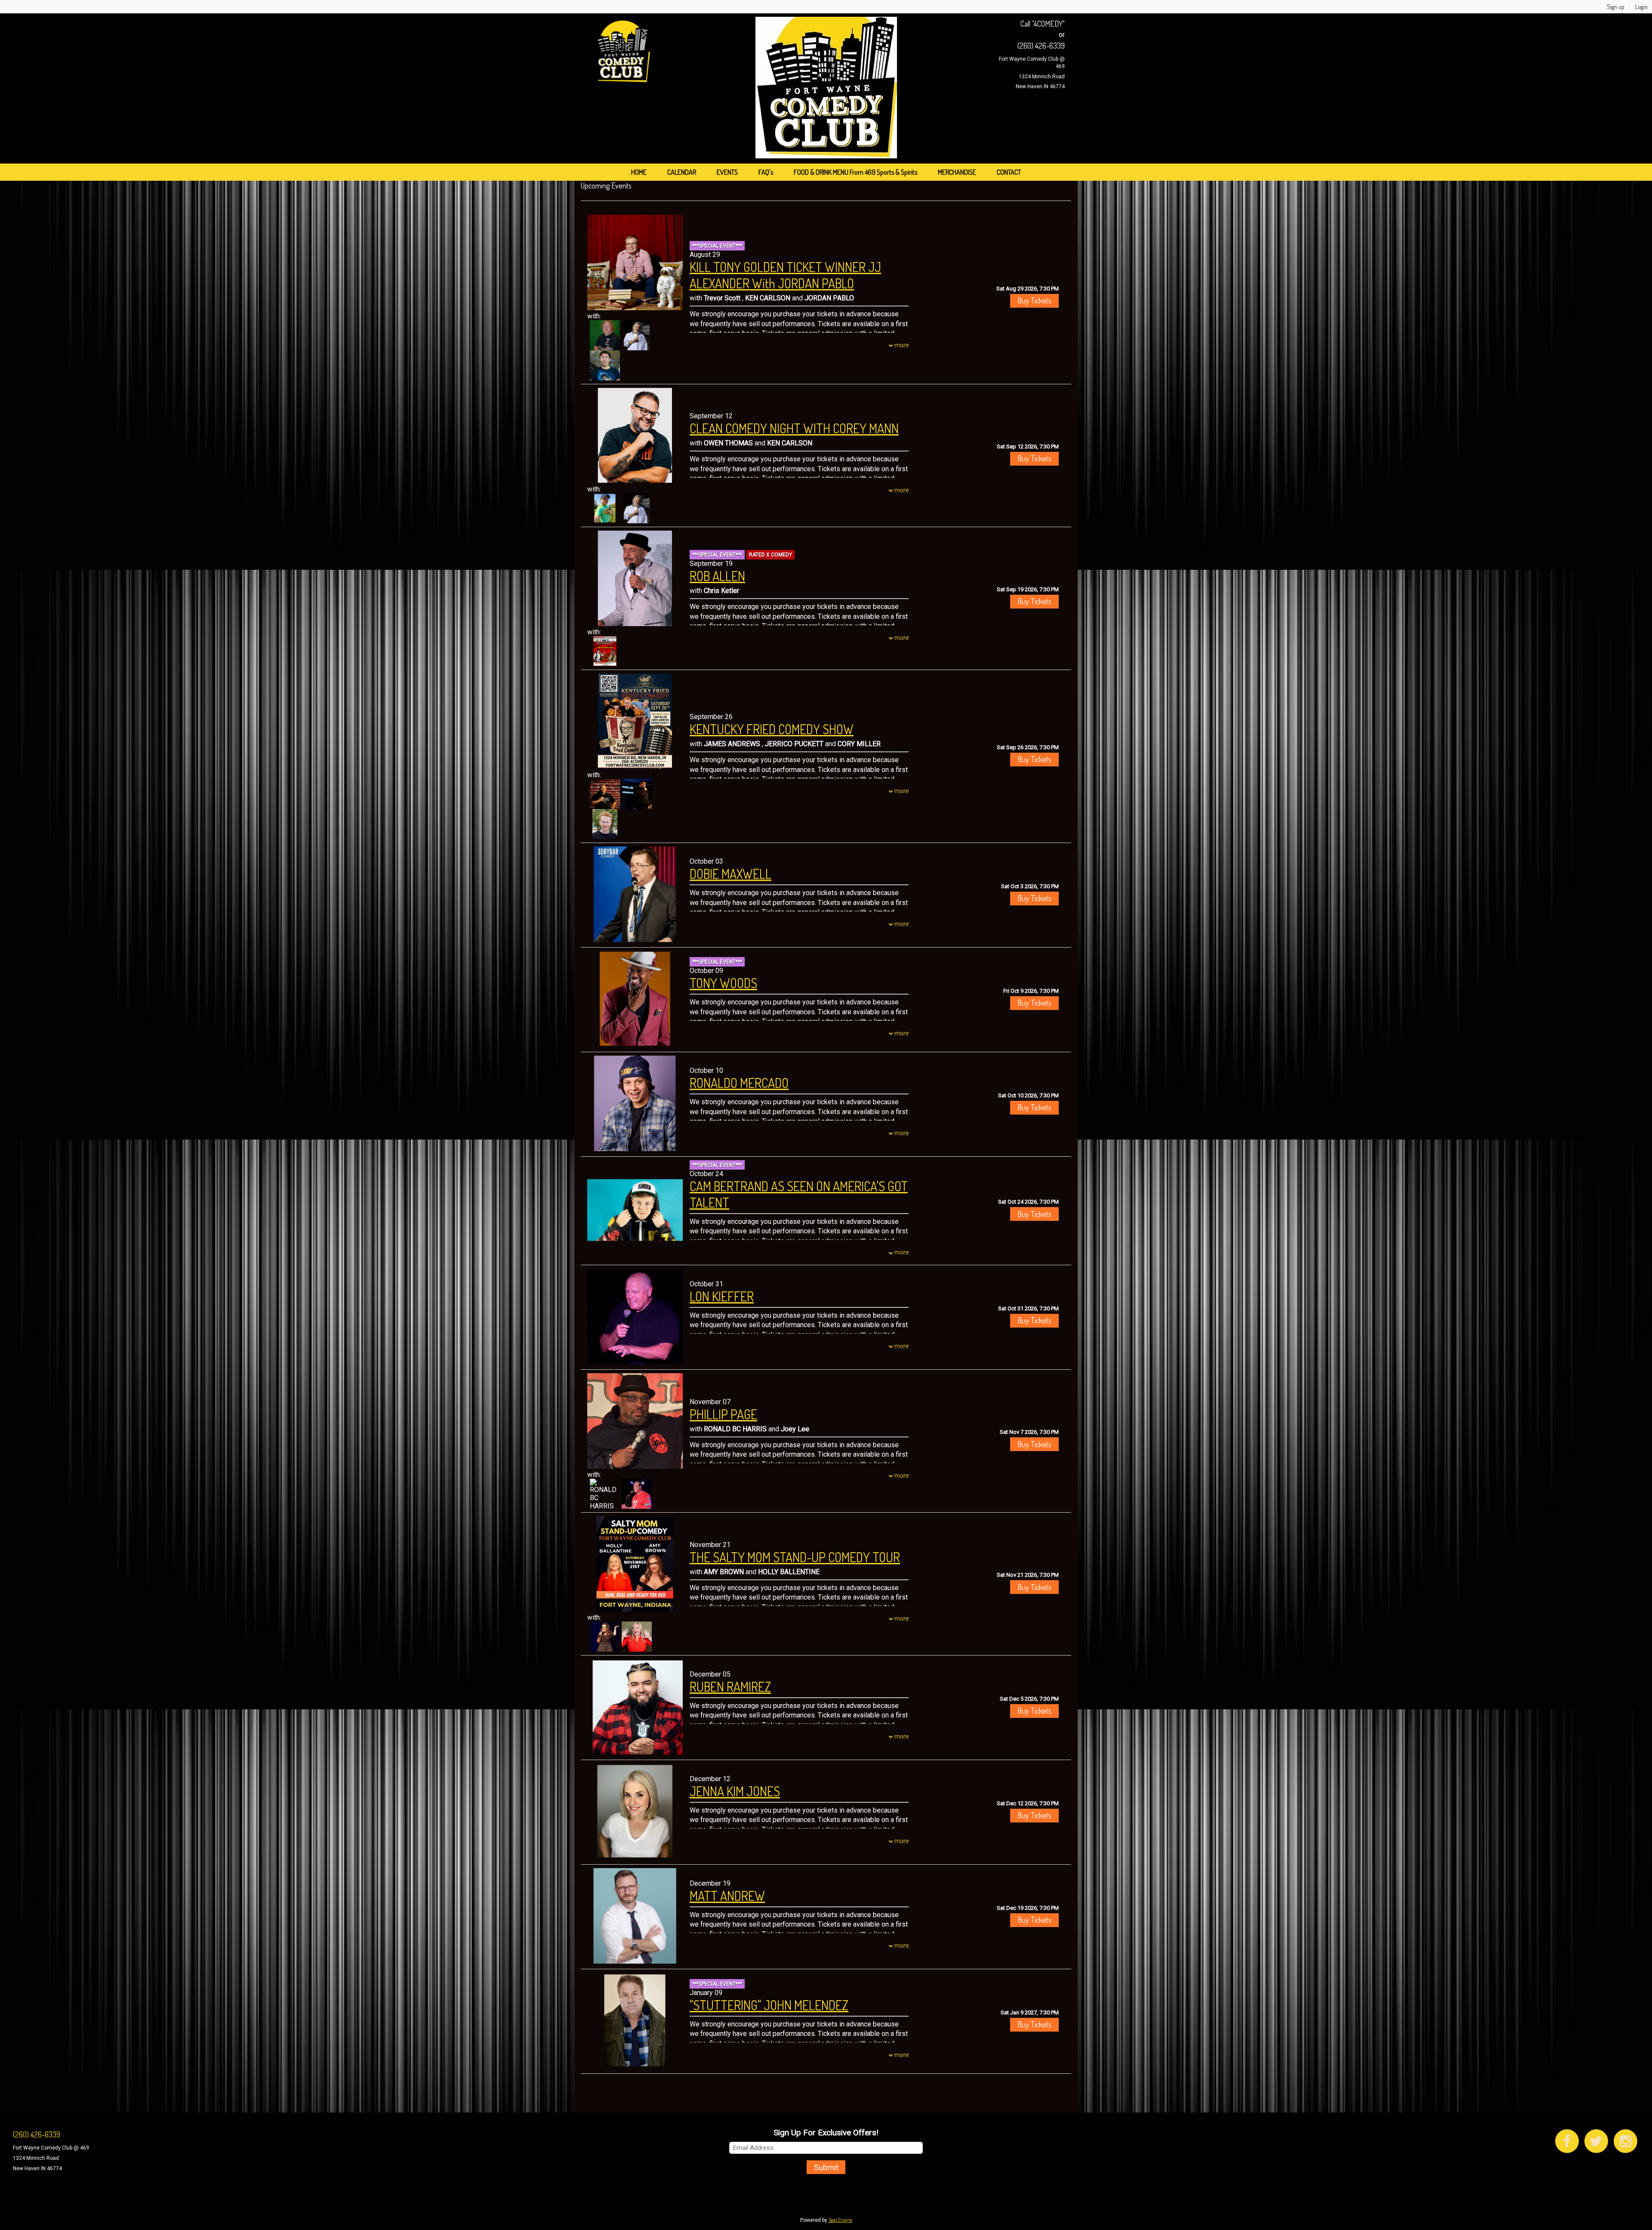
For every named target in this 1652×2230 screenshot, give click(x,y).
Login (1641, 7)
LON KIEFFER (722, 1296)
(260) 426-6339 (1041, 46)
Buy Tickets (1034, 300)
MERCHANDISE (957, 172)
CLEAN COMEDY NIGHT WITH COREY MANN (794, 428)
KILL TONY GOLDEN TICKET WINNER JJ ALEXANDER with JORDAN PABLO (785, 275)
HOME (639, 172)
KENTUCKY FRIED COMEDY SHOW (772, 729)
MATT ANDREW (727, 1896)
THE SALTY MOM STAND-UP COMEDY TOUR (795, 1557)
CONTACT (1009, 172)
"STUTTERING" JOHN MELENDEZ (769, 2005)
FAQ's (766, 172)
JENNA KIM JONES (735, 1791)
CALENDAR (682, 172)
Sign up (1616, 7)
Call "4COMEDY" (1043, 24)
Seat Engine (840, 2220)
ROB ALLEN (717, 576)
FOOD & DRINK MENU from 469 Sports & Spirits (855, 172)
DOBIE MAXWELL (730, 874)
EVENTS (727, 172)
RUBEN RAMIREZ (730, 1686)
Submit (826, 2167)
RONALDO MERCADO (739, 1083)
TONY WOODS (723, 983)
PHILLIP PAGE (723, 1414)
